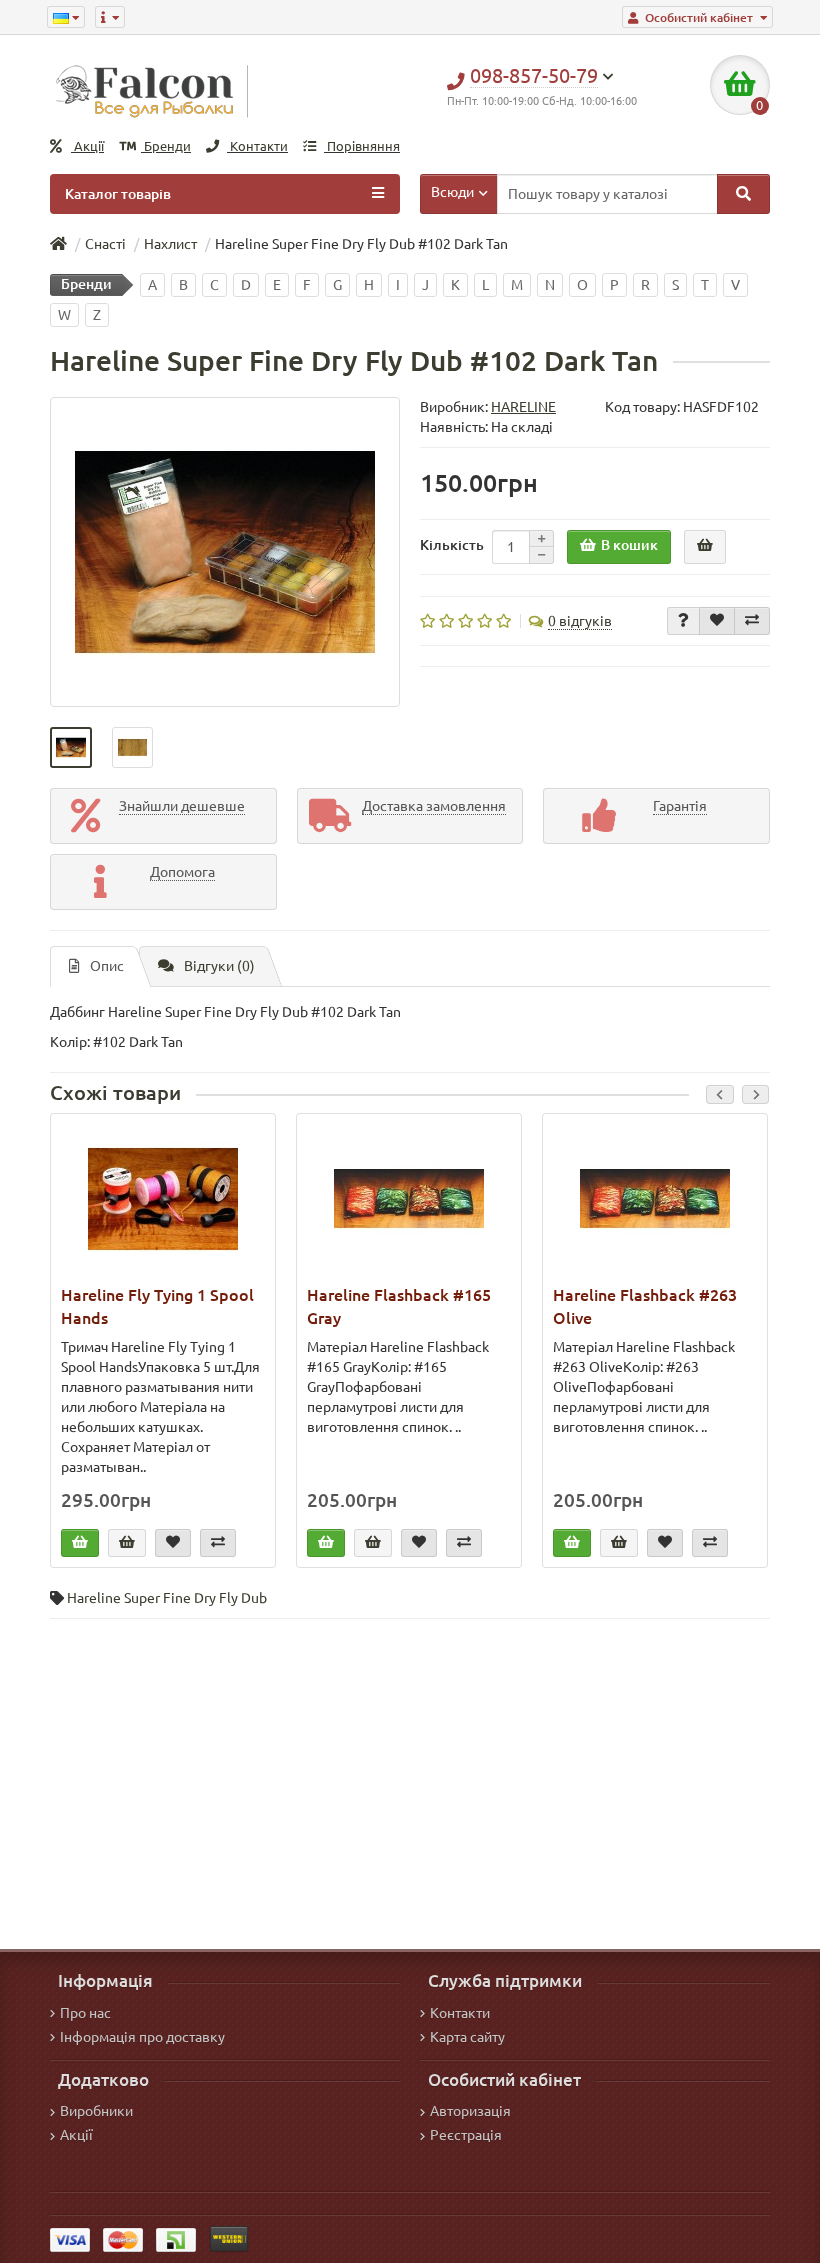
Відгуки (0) (219, 966)
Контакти (257, 146)
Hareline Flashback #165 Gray (399, 1306)
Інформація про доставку (142, 2037)
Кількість (452, 545)
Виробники (96, 2111)
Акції (87, 146)
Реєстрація (466, 2135)
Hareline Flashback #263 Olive (645, 1306)
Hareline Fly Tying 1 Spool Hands (157, 1306)
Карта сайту (467, 2037)
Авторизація (470, 2111)
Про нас (85, 2013)
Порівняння (362, 146)
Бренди (166, 146)
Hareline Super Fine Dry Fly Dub (167, 1598)
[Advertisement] (410, 1779)
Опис (107, 966)
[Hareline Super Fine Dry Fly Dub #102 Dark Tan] (225, 552)
